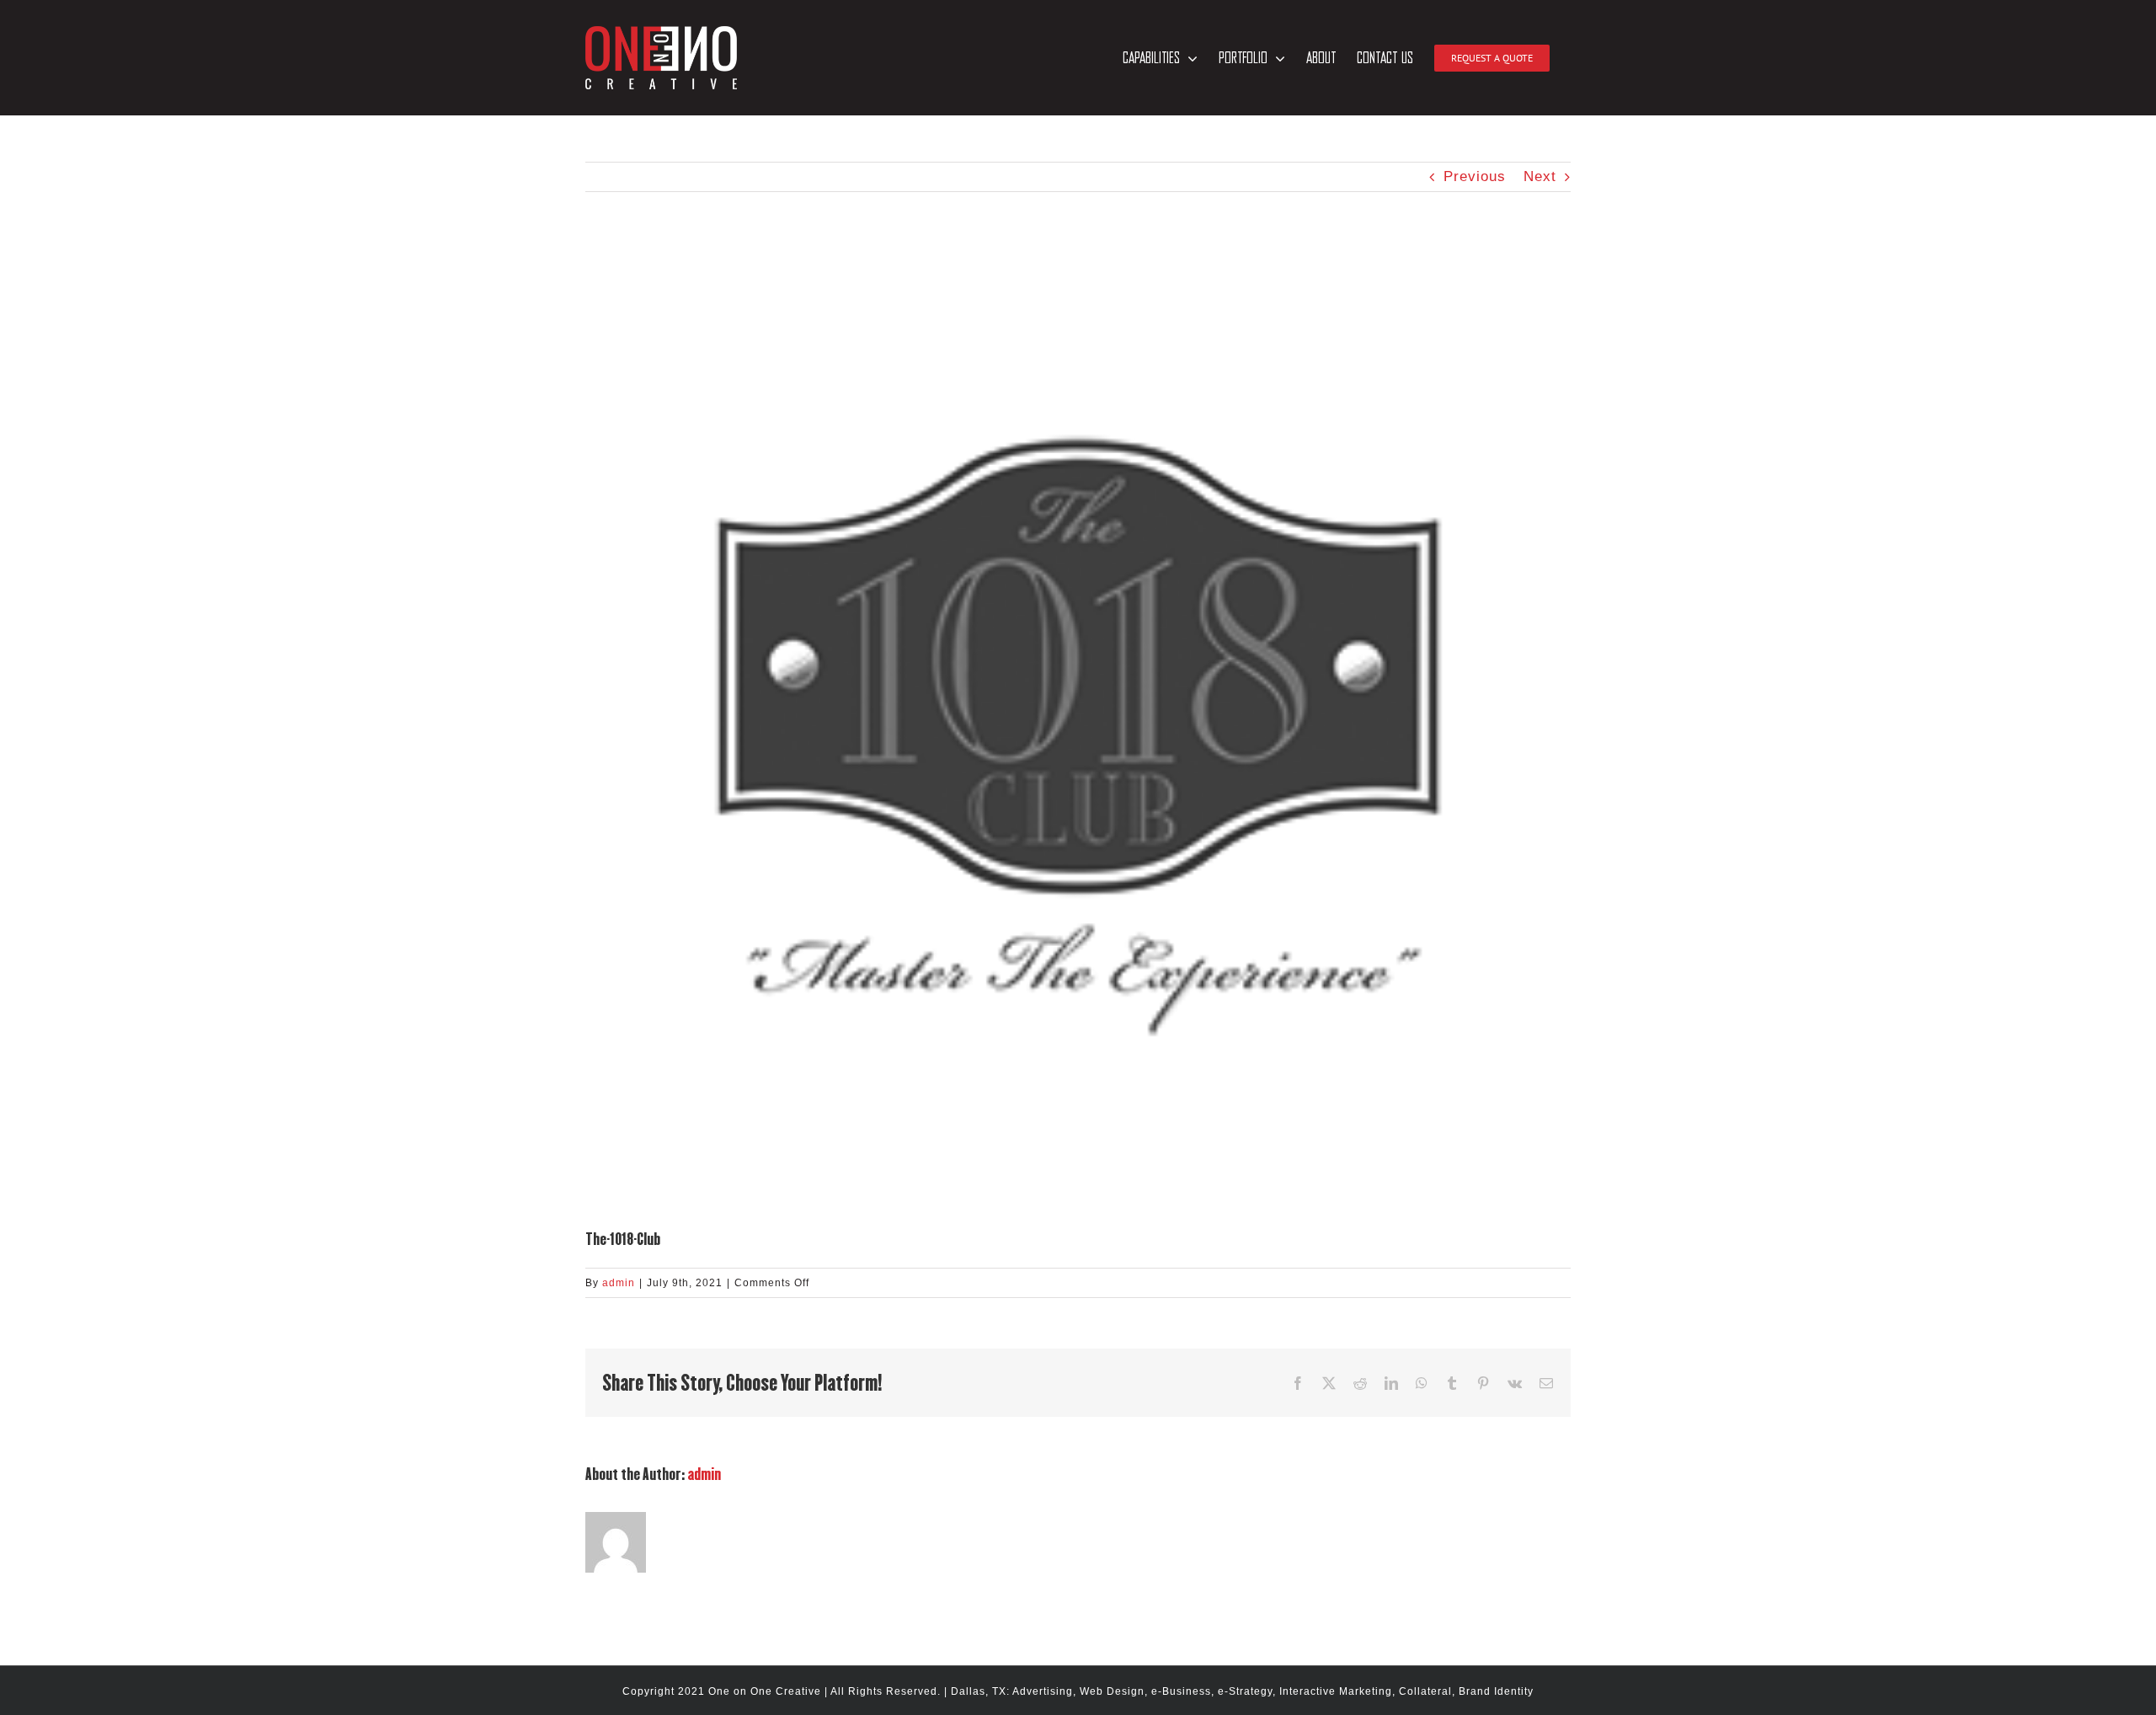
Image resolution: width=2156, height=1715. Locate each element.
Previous (1475, 176)
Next (1540, 176)
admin (619, 1283)
